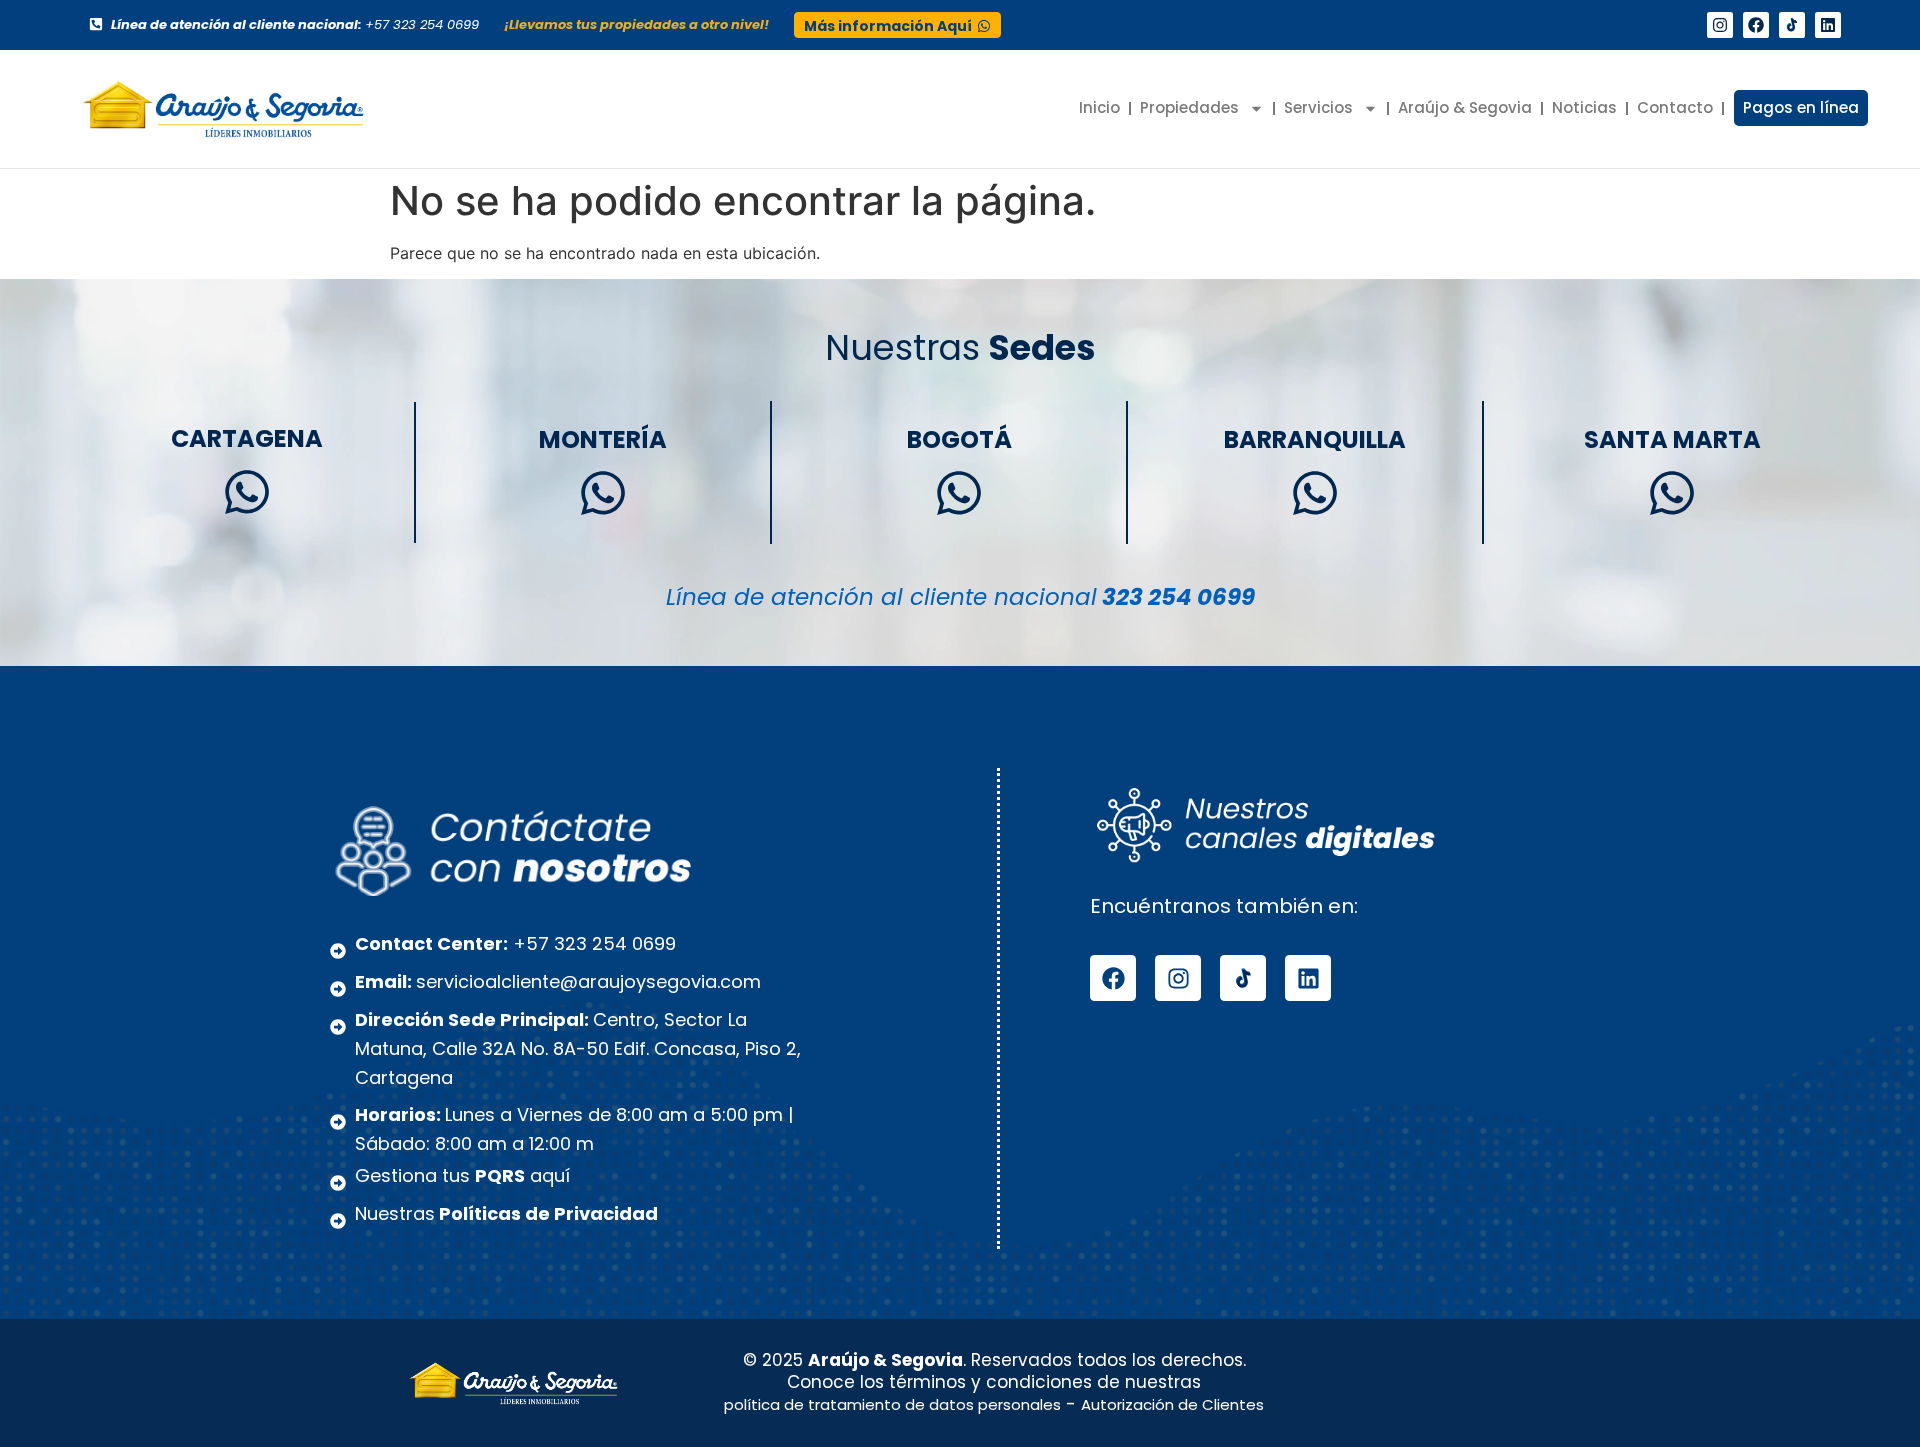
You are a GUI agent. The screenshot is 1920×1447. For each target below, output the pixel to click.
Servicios (1318, 107)
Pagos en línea (1801, 107)
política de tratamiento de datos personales (892, 1404)
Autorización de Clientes (1172, 1404)
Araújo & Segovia (1465, 107)
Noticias (1584, 107)
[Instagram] (1720, 25)
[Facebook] (1756, 25)
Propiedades (1189, 107)
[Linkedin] (1828, 25)
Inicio (1099, 107)
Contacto (1675, 107)
